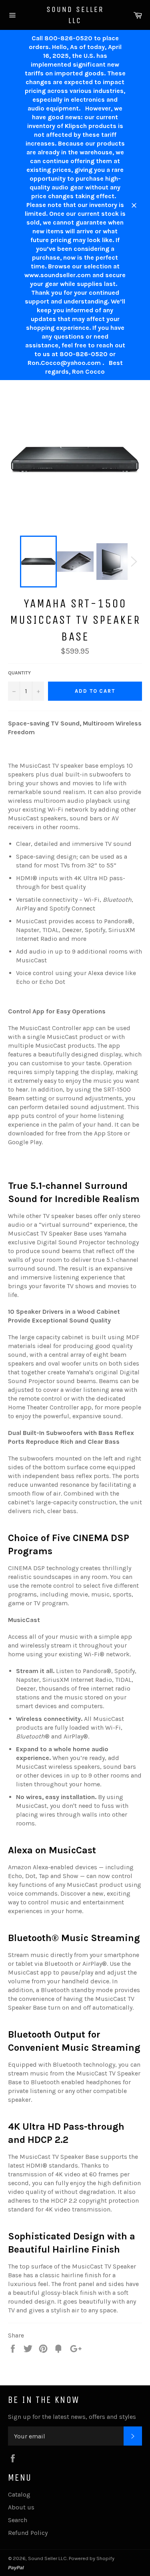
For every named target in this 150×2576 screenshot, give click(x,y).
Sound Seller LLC (75, 15)
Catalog (19, 2494)
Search (18, 2520)
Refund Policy (28, 2533)
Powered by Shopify (92, 2558)
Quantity (19, 673)
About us (21, 2507)
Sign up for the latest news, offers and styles (72, 2417)
